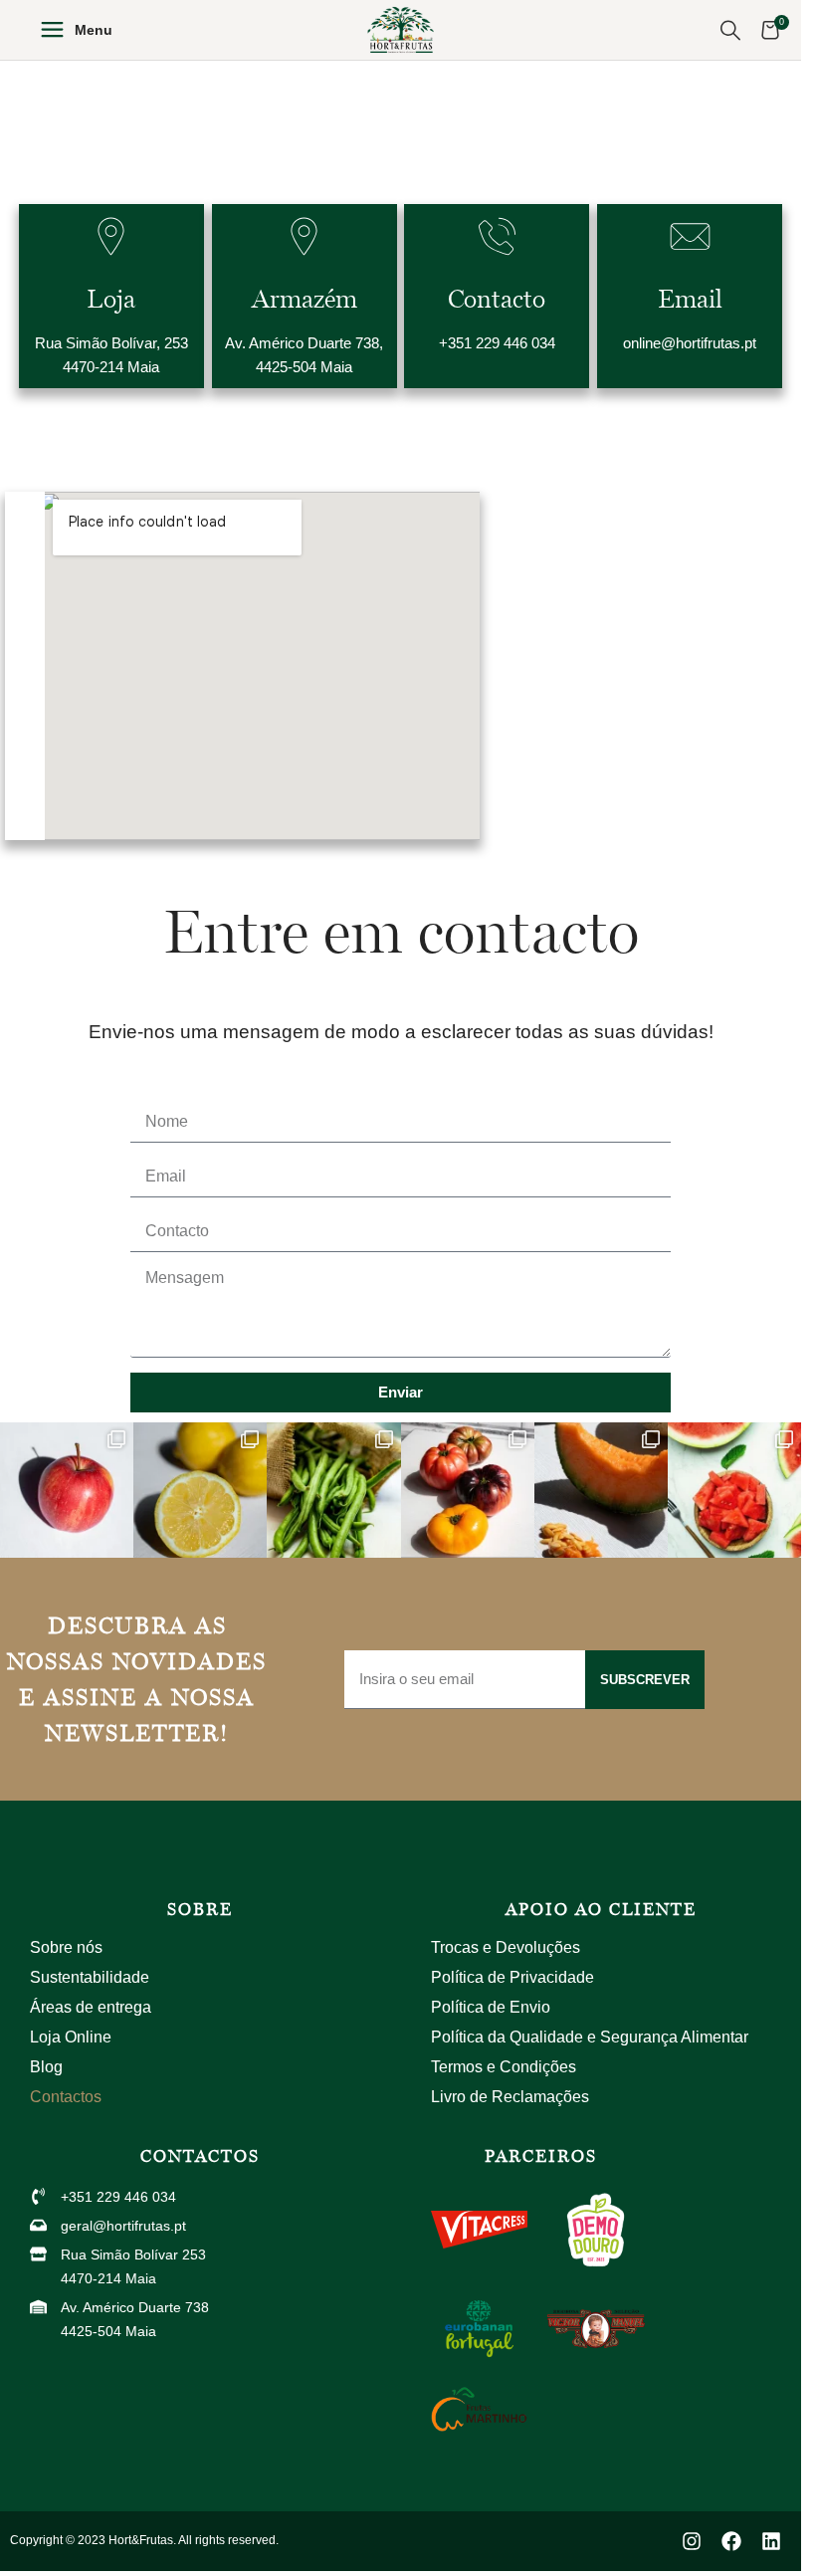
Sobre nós (66, 1947)
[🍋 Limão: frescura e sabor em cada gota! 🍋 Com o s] (200, 1491)
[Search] (730, 30)
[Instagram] (692, 2541)
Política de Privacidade (512, 1977)
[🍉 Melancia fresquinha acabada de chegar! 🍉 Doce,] (734, 1491)
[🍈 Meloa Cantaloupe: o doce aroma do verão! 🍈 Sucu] (601, 1491)
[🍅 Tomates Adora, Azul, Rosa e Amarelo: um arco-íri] (468, 1491)
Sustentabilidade (90, 1977)
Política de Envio (491, 2007)
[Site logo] (401, 28)
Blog (46, 2067)
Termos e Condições (504, 2067)
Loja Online (71, 2037)
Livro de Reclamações (510, 2097)
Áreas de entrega (91, 2007)
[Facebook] (731, 2541)
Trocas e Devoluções (506, 1947)
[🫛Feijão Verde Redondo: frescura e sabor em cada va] (333, 1491)
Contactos (66, 2097)
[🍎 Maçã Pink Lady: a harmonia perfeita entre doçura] (67, 1491)
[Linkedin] (771, 2541)
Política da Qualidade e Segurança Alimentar (590, 2037)
